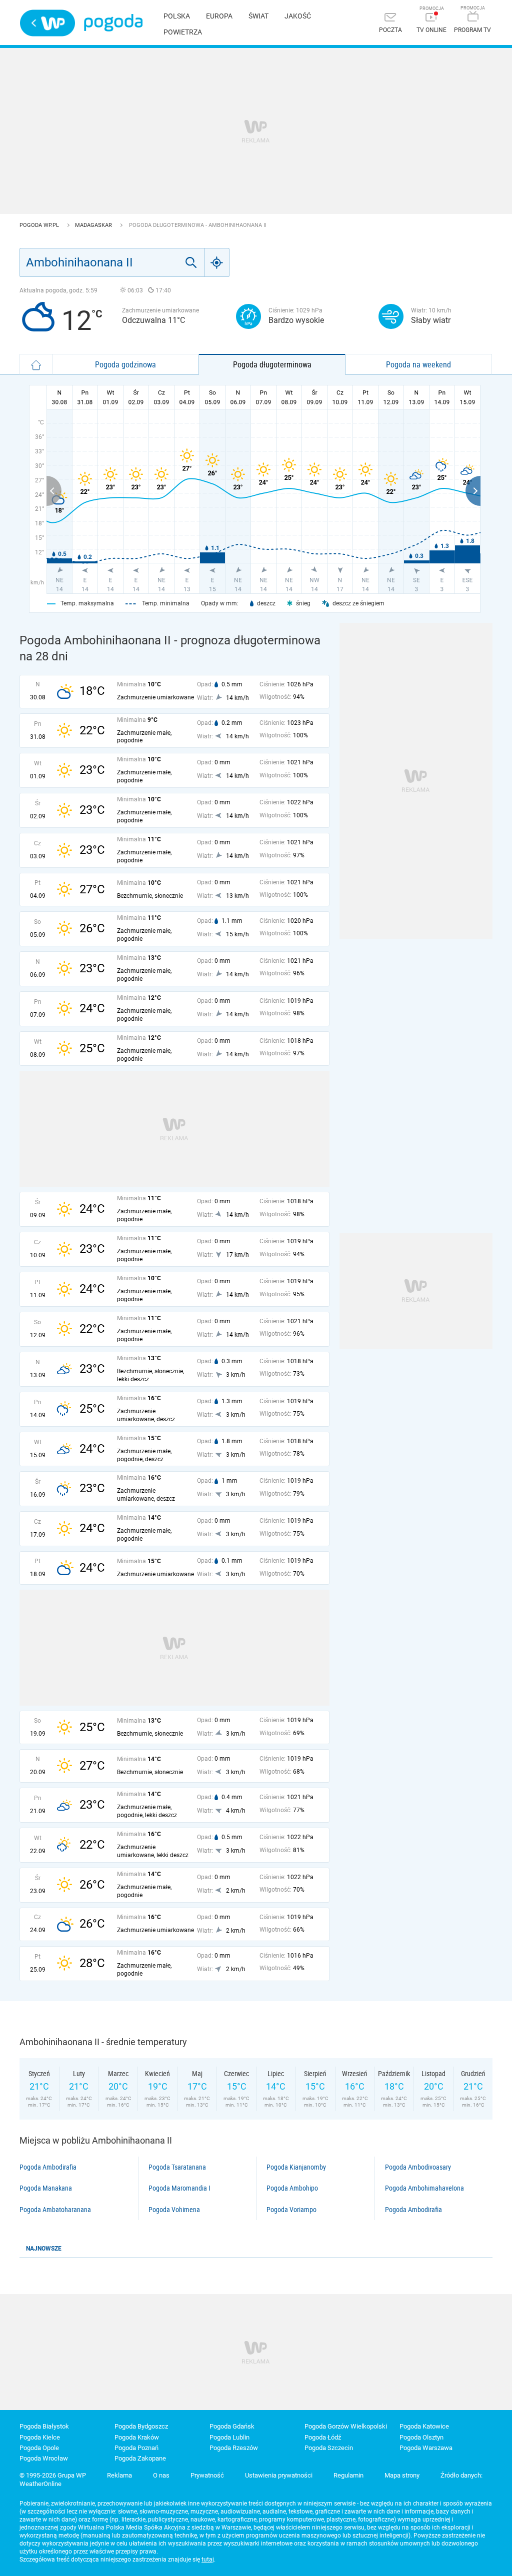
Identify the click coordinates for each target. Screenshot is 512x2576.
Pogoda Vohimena (174, 2210)
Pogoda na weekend (418, 364)
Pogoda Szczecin (329, 2448)
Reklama (119, 2475)
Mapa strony (402, 2475)
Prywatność (207, 2475)
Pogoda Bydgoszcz (141, 2426)
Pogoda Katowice (424, 2426)
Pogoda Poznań (136, 2448)
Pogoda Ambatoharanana (55, 2210)
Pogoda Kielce (40, 2437)
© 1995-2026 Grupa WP (53, 2475)
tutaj (208, 2560)
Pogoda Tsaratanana (177, 2167)
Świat (258, 16)
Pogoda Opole (39, 2448)
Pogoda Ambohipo (292, 2188)
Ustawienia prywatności (279, 2475)
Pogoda (113, 23)
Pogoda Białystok (44, 2426)
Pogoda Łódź (323, 2437)
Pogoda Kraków (137, 2437)
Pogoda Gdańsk (232, 2426)
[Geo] (217, 262)
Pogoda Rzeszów (234, 2448)
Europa (219, 16)
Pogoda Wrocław (44, 2458)
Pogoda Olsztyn (421, 2437)
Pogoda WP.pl (40, 225)
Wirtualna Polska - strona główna (47, 23)
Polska (177, 16)
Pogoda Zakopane (140, 2458)
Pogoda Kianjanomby (296, 2167)
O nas (161, 2475)
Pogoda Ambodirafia (48, 2167)
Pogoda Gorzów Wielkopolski (346, 2426)
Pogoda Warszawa (426, 2448)
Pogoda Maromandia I (179, 2188)
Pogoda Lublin (229, 2437)
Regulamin (348, 2475)
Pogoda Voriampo (291, 2210)
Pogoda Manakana (46, 2188)
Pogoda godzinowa (125, 364)
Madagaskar (94, 225)
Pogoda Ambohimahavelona (424, 2188)
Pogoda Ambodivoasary (418, 2167)
